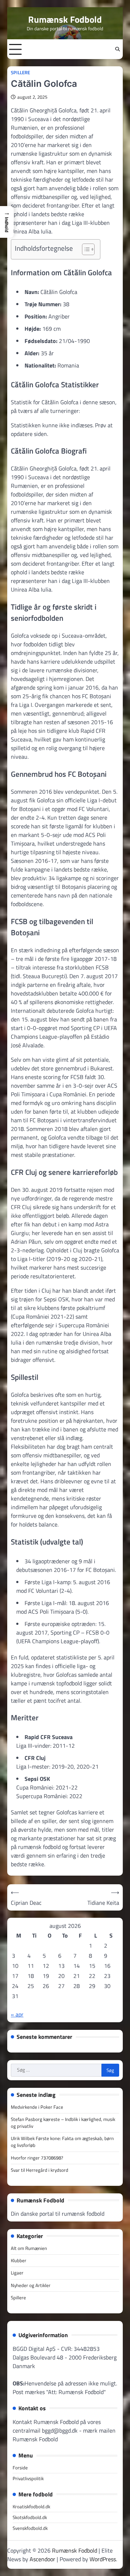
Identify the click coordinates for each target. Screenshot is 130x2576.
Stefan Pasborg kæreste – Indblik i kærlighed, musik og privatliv (63, 2123)
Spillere (20, 73)
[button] (7, 222)
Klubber (19, 2260)
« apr (17, 2014)
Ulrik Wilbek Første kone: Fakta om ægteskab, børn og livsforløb (62, 2142)
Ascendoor (42, 2559)
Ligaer (17, 2273)
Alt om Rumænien (29, 2248)
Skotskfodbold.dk (30, 2517)
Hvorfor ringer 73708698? (37, 2158)
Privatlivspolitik (28, 2478)
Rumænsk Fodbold (65, 19)
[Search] (117, 49)
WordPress (103, 2559)
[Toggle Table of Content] (85, 249)
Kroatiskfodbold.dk (31, 2506)
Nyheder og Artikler (31, 2285)
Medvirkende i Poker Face (37, 2107)
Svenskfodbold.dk (30, 2528)
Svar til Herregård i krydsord (40, 2170)
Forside (20, 2468)
